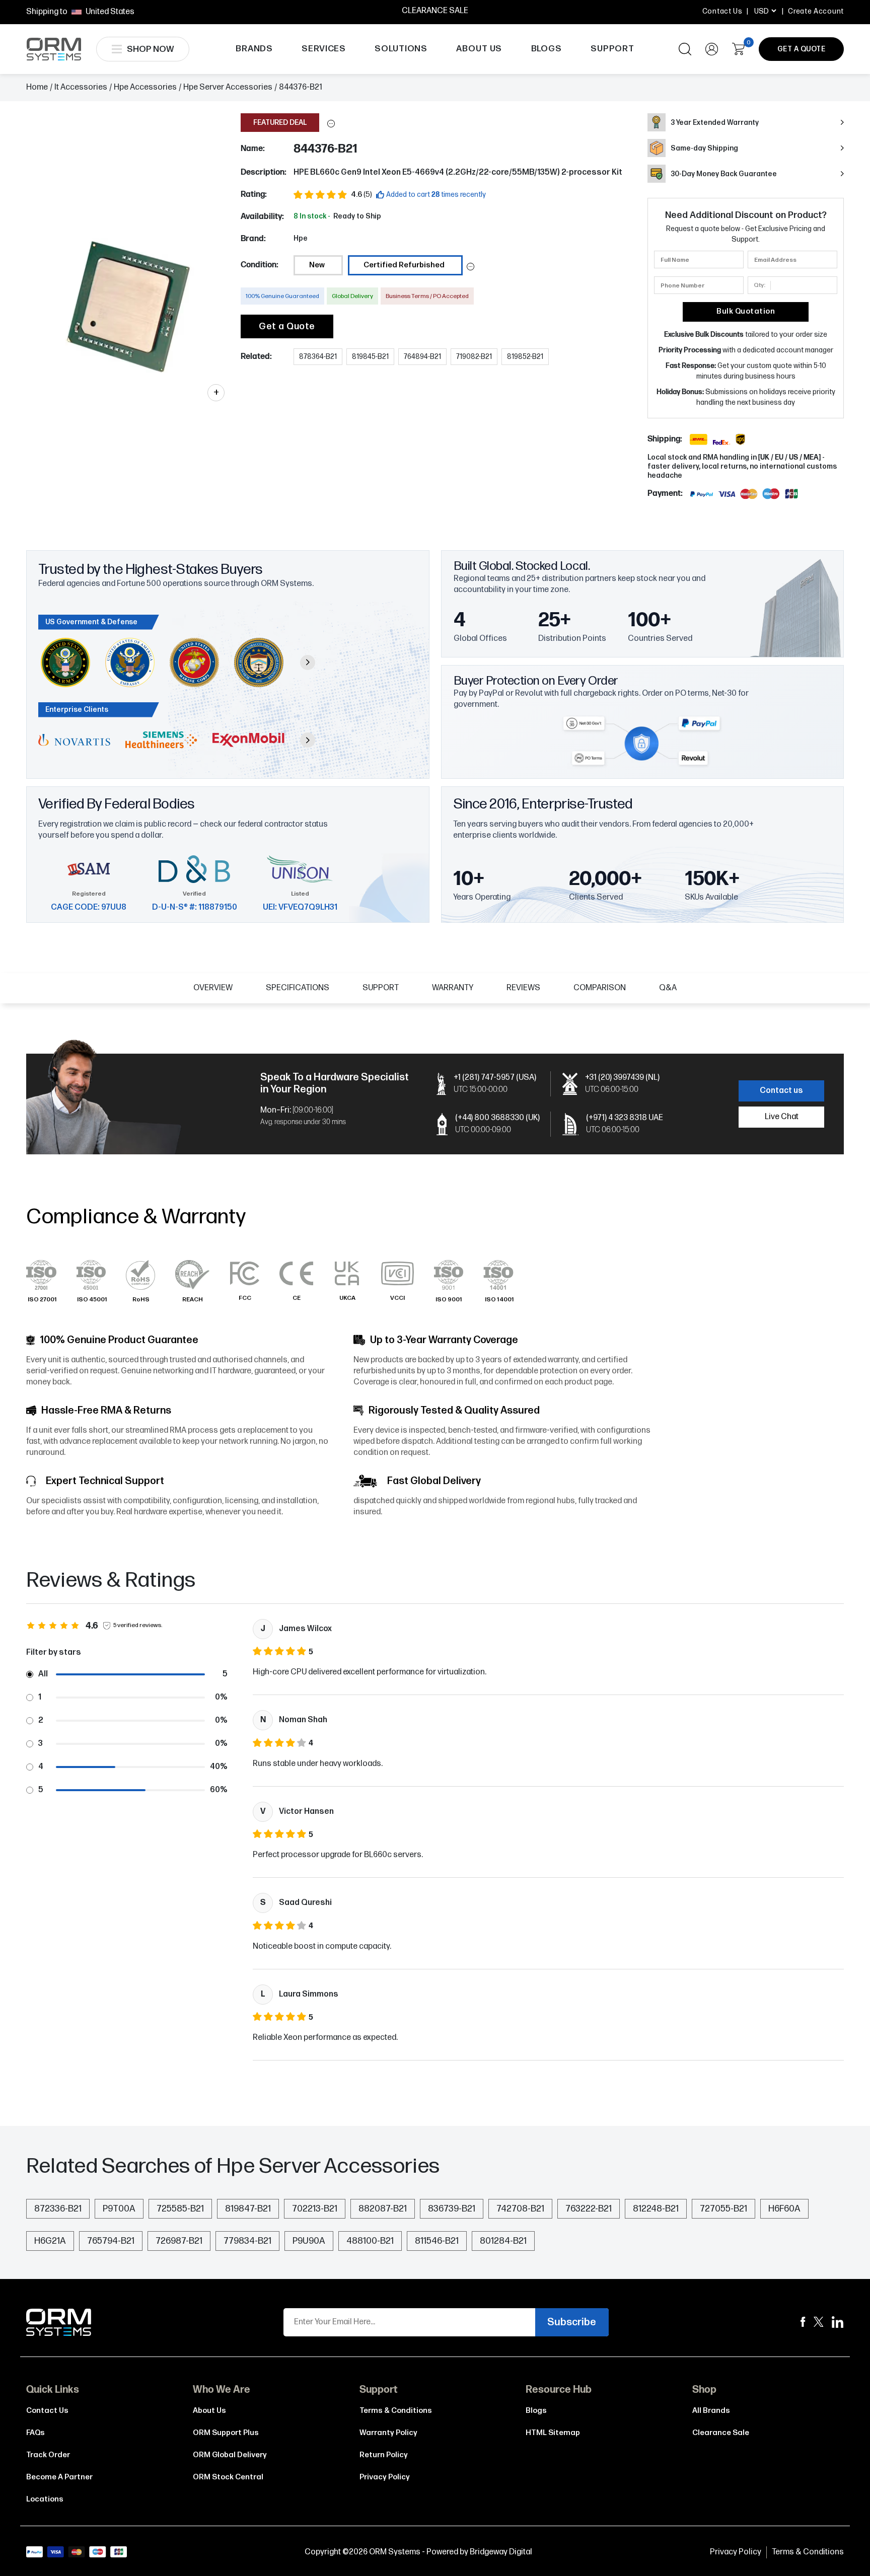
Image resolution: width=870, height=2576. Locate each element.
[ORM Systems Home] (54, 49)
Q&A (668, 988)
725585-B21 (180, 2209)
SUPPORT (612, 49)
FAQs (35, 2433)
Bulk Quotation (746, 311)
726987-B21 (179, 2241)
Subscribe (572, 2322)
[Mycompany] (838, 2322)
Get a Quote (287, 326)
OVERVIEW (213, 988)
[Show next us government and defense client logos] (308, 663)
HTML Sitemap (553, 2433)
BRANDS (254, 49)
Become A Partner (59, 2477)
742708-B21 (520, 2209)
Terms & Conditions (396, 2411)
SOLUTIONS (401, 49)
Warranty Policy (388, 2433)
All (43, 1674)
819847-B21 (248, 2209)
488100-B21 (370, 2241)
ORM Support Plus (226, 2433)
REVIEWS (523, 988)
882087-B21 (383, 2209)
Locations (45, 2499)
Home (37, 87)
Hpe (301, 238)
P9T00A (119, 2209)
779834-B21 (247, 2241)
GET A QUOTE (802, 49)
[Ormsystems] (803, 2322)
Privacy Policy (385, 2477)
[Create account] (712, 49)
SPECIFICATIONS (298, 988)
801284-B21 (503, 2241)
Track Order (48, 2455)
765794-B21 (111, 2241)
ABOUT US (479, 49)
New (317, 265)
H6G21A (50, 2241)
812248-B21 (656, 2209)
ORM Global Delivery (230, 2455)
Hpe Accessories (145, 87)
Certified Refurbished (404, 265)
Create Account (816, 11)
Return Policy (384, 2455)
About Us (209, 2411)
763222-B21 (589, 2209)
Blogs (536, 2411)
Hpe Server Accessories (228, 87)
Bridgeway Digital (501, 2552)
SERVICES (324, 49)
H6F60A (784, 2209)
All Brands (711, 2411)
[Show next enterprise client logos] (308, 740)
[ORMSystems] (819, 2322)
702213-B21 (315, 2209)
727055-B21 (723, 2209)
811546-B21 (437, 2241)
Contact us (781, 1091)
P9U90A (309, 2241)
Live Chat (782, 1117)
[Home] (59, 2322)
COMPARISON (600, 988)
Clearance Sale (721, 2433)
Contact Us (722, 11)
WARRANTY (453, 988)
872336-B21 (58, 2209)
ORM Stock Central (228, 2477)
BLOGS (547, 49)
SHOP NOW (150, 49)
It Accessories (81, 87)
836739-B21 (452, 2209)
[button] (331, 124)
